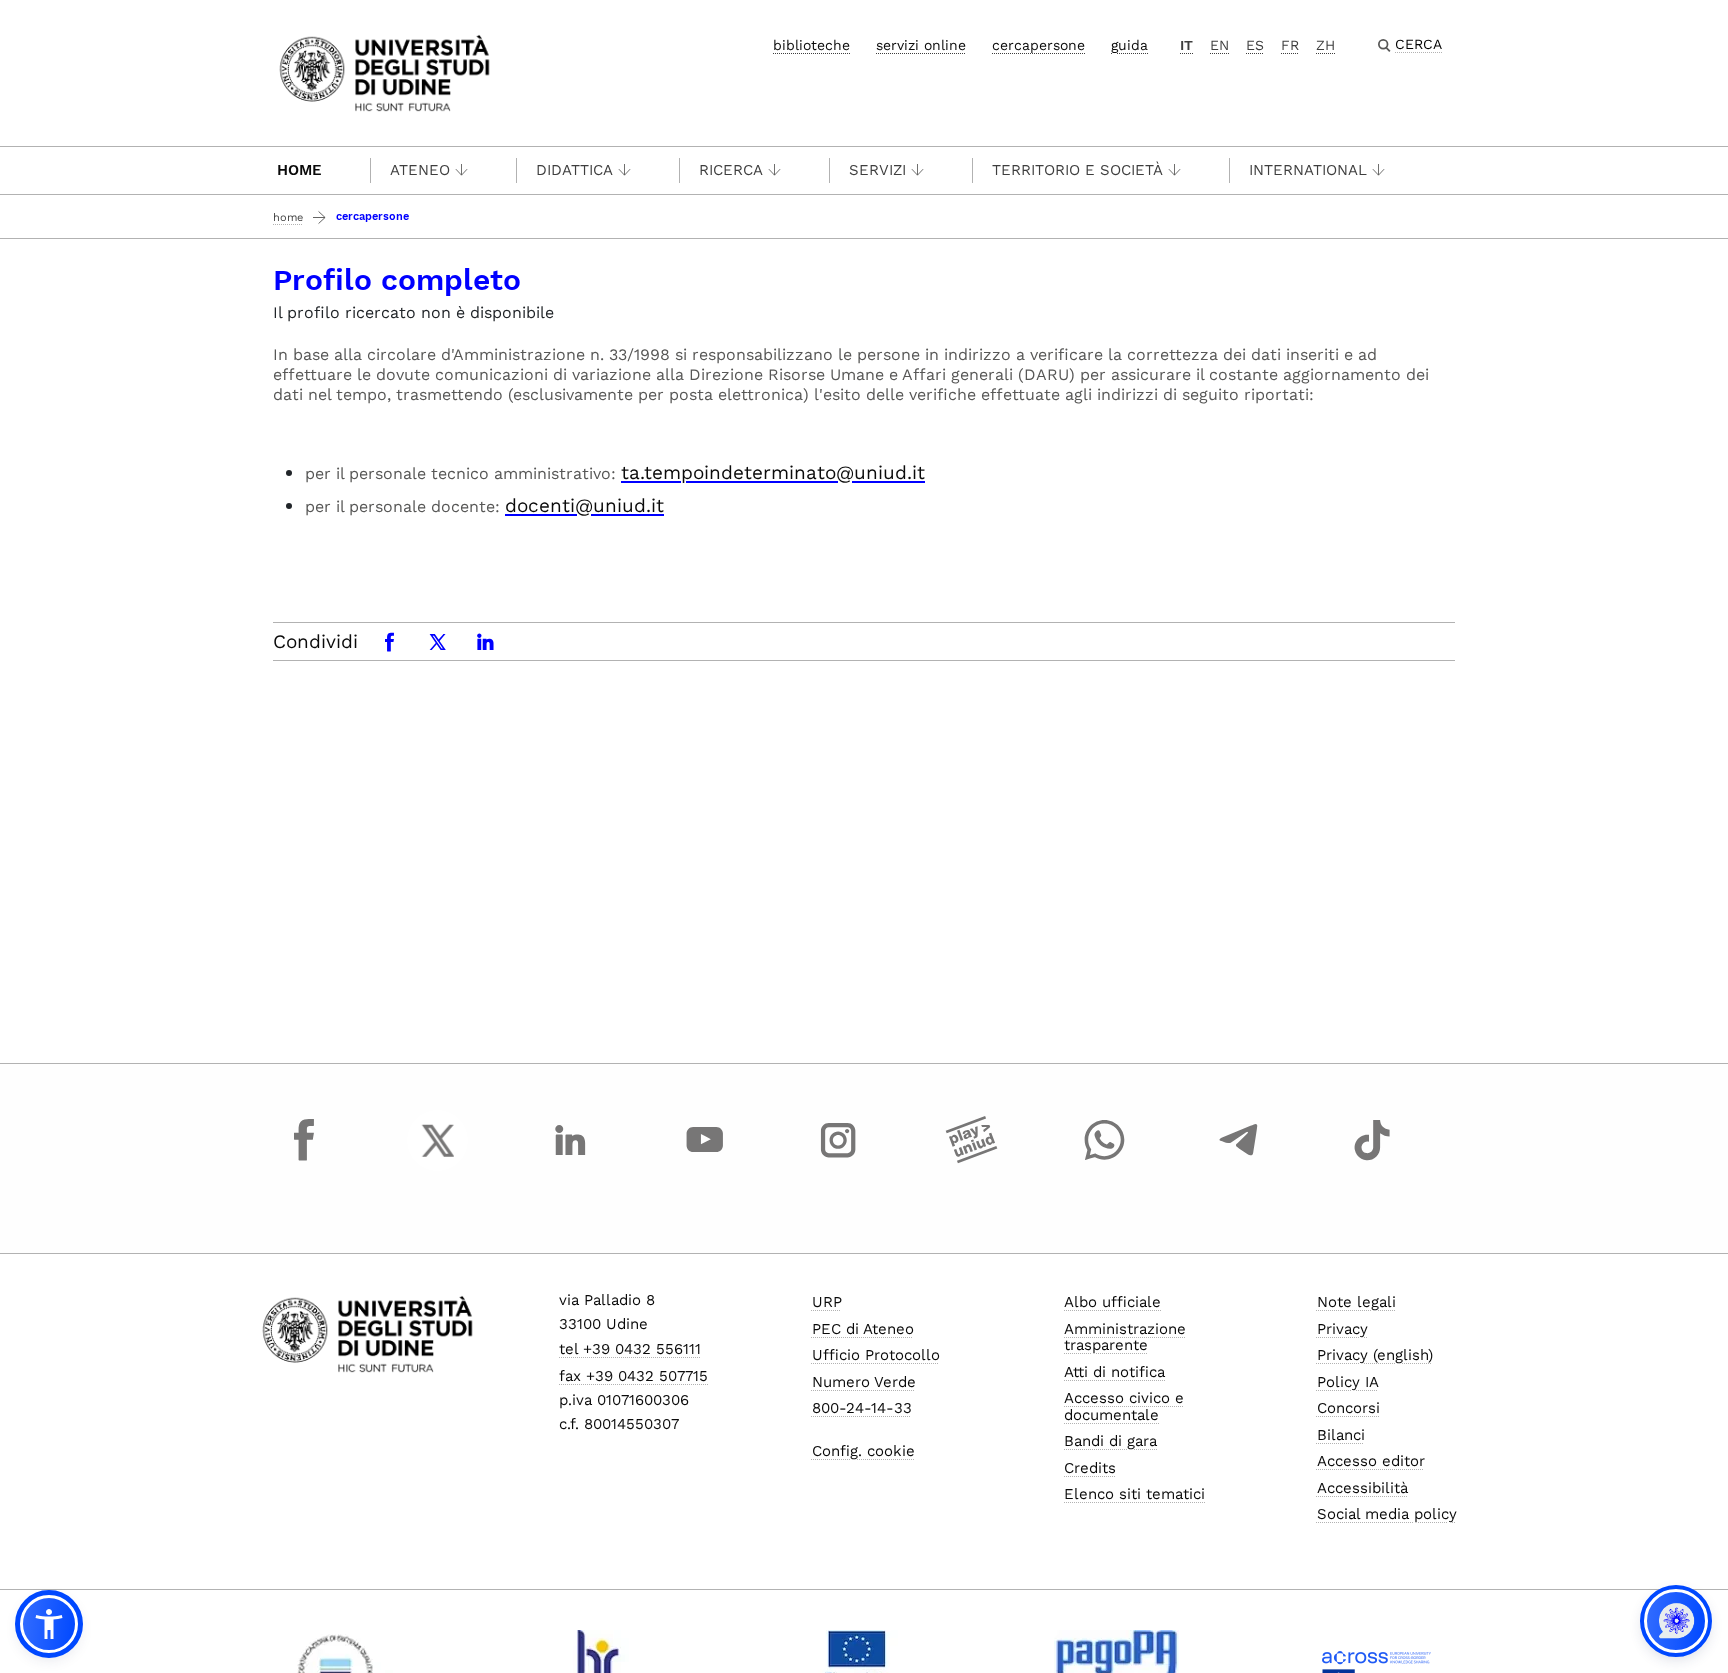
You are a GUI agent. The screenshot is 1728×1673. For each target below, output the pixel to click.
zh (1325, 45)
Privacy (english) (1375, 1355)
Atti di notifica (1114, 1372)
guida (1129, 45)
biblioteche (811, 45)
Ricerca (731, 170)
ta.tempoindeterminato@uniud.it (773, 472)
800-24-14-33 (862, 1408)
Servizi (877, 170)
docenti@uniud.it (584, 505)
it (1186, 45)
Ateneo (420, 170)
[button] (49, 1624)
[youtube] (705, 1159)
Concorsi (1348, 1408)
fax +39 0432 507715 (633, 1376)
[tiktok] (1372, 1159)
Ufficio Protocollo (876, 1355)
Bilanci (1341, 1435)
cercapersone (1038, 45)
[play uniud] (972, 1159)
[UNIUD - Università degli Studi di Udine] (384, 71)
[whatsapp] (1105, 1159)
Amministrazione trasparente (1125, 1337)
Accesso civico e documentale (1124, 1406)
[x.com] (438, 1159)
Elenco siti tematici (1134, 1494)
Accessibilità (1362, 1488)
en (1219, 45)
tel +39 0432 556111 (630, 1349)
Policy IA (1348, 1382)
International (1308, 170)
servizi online (921, 45)
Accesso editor (1371, 1461)
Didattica (574, 170)
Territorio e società (1077, 170)
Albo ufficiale (1112, 1302)
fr (1290, 45)
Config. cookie (863, 1451)
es (1255, 45)
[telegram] (1239, 1159)
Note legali (1356, 1302)
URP (827, 1302)
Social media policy (1387, 1514)
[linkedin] (571, 1159)
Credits (1090, 1468)
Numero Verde (864, 1382)
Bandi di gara (1110, 1441)
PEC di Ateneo (863, 1329)
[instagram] (838, 1159)
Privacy (1342, 1329)
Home (299, 170)
